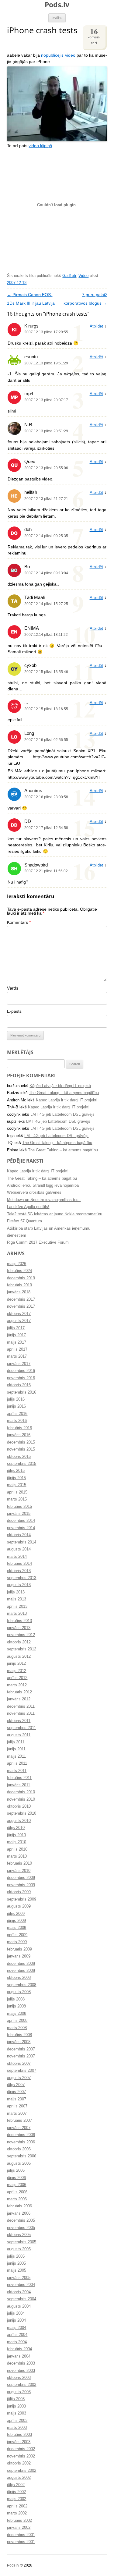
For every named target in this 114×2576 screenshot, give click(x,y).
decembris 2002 (21, 2449)
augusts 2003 (19, 2392)
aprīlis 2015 (17, 1492)
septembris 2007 (22, 2071)
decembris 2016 (21, 1371)
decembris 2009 (21, 1878)
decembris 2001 (21, 2535)
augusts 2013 (19, 1585)
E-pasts (14, 1011)
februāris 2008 (19, 2035)
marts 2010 (17, 1856)
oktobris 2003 (19, 2378)
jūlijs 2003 (16, 2399)
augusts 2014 (19, 1549)
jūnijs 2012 (16, 1664)
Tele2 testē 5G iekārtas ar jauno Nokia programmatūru (55, 1214)
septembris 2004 (22, 2299)
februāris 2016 (19, 1428)
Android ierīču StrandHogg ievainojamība (43, 1185)
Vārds (13, 988)
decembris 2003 (21, 2363)
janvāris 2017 (19, 1364)
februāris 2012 (19, 1692)
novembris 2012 (21, 1635)
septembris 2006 (22, 2156)
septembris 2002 (22, 2471)
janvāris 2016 (19, 1435)
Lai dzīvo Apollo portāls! (28, 1207)
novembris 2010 (21, 1799)
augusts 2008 (19, 1992)
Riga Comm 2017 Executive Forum (38, 1242)
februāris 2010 (19, 1863)
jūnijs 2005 (16, 2263)
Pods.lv (57, 5)
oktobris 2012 (19, 1642)
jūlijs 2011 (16, 1742)
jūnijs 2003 (16, 2406)
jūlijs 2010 (16, 1828)
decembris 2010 (21, 1792)
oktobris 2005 (19, 2235)
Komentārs (19, 922)
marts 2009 (17, 1942)
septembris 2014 (22, 1542)
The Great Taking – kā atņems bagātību (64, 1093)
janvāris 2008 (19, 2042)
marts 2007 (17, 2114)
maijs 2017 (17, 1342)
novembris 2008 (21, 1971)
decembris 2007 (21, 2049)
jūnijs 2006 (16, 2178)
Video (83, 276)
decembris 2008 (21, 1964)
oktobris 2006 (19, 2149)
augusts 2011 (19, 1735)
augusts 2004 (19, 2306)
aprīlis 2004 (17, 2335)
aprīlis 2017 (17, 1349)
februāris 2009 (19, 1949)
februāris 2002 (19, 2521)
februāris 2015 (19, 1507)
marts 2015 (17, 1499)
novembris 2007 (21, 2056)
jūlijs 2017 (16, 1328)
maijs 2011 (16, 1756)
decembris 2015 (21, 1442)
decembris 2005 (21, 2220)
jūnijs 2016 (16, 1406)
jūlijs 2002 (16, 2485)
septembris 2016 (22, 1392)
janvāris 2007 (19, 2128)
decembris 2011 (21, 1706)
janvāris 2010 (19, 1871)
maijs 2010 (17, 1842)
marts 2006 (17, 2199)
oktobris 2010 (19, 1806)
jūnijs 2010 (16, 1835)
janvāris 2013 (19, 1628)
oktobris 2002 (19, 2463)
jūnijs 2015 (16, 1478)
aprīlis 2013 (17, 1607)
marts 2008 (17, 2028)
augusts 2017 (19, 1321)
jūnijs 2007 (16, 2092)
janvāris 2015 (19, 1514)
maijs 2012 (17, 1671)
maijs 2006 (17, 2185)
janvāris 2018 (19, 1292)
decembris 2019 (21, 1278)
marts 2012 (17, 1685)
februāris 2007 (19, 2121)
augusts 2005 (19, 2249)
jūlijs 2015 (16, 1471)
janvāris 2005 (19, 2278)
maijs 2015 (17, 1485)
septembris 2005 (22, 2242)
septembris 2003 (22, 2385)
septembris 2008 (22, 1985)
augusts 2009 (19, 1906)
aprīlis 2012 (17, 1678)
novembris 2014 (21, 1528)
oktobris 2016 (19, 1385)
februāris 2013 (19, 1621)
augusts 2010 (19, 1821)
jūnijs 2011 (16, 1749)
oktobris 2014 (19, 1535)
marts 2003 (17, 2428)
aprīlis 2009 (17, 1935)
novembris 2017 (21, 1306)
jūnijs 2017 (16, 1335)
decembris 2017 (21, 1299)
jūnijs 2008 (16, 2006)
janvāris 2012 (19, 1699)
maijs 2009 (17, 1928)
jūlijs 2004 (16, 2313)
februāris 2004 (19, 2349)
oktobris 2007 (19, 2064)
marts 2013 (17, 1614)
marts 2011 (17, 1771)
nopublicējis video (58, 55)
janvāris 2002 (19, 2528)
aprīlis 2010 (17, 1849)
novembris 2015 (21, 1449)
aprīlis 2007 (17, 2106)
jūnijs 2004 (16, 2320)
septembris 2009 (22, 1899)
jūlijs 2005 (16, 2256)
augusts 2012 (19, 1657)
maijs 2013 (17, 1599)
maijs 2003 (17, 2413)
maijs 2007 (17, 2099)
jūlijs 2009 (16, 1914)
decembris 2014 (21, 1521)
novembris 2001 (21, 2542)
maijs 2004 (17, 2328)
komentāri (94, 35)
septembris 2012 (22, 1649)
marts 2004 (17, 2342)
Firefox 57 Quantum (24, 1221)
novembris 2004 (21, 2285)
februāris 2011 (19, 1778)
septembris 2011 (21, 1728)
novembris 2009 (21, 1885)
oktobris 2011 (19, 1721)
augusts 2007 (19, 2078)
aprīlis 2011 (17, 1763)
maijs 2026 (17, 1264)
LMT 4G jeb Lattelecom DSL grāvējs (62, 1114)
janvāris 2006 (19, 2213)
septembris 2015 (22, 1464)
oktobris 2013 (19, 1571)
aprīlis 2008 (17, 2021)
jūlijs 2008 (16, 1999)
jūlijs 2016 (16, 1399)
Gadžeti (69, 276)
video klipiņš (40, 146)
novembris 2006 (21, 2142)
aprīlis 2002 (17, 2506)
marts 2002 (17, 2513)
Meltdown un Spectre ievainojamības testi (44, 1200)
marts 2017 (17, 1356)
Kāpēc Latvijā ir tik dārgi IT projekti (60, 1086)
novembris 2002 (21, 2456)
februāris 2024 (19, 1271)
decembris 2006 (21, 2135)
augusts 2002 (19, 2478)
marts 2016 (17, 1421)
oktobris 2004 (19, 2292)
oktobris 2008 (19, 1978)
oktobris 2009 (19, 1892)
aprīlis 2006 (17, 2192)
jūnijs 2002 (16, 2492)
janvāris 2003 (19, 2442)
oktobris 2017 (19, 1314)
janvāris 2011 (19, 1785)
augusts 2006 (19, 2163)
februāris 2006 (19, 2206)
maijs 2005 (17, 2270)
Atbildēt (96, 326)
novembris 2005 (21, 2228)
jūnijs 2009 (16, 1921)
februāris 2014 (19, 1564)
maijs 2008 (17, 2014)
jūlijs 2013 (16, 1592)
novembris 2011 (21, 1713)
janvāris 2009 (19, 1956)
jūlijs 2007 (16, 2085)
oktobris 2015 (19, 1457)
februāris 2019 (19, 1285)
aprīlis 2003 (17, 2421)
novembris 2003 (21, 2371)
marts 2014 (17, 1557)
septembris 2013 (22, 1578)
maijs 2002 (17, 2499)
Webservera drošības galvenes (34, 1192)
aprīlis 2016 (17, 1414)
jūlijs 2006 (16, 2170)
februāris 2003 (19, 2435)
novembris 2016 (21, 1378)
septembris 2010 (22, 1813)
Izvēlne (57, 18)
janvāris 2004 (19, 2356)
